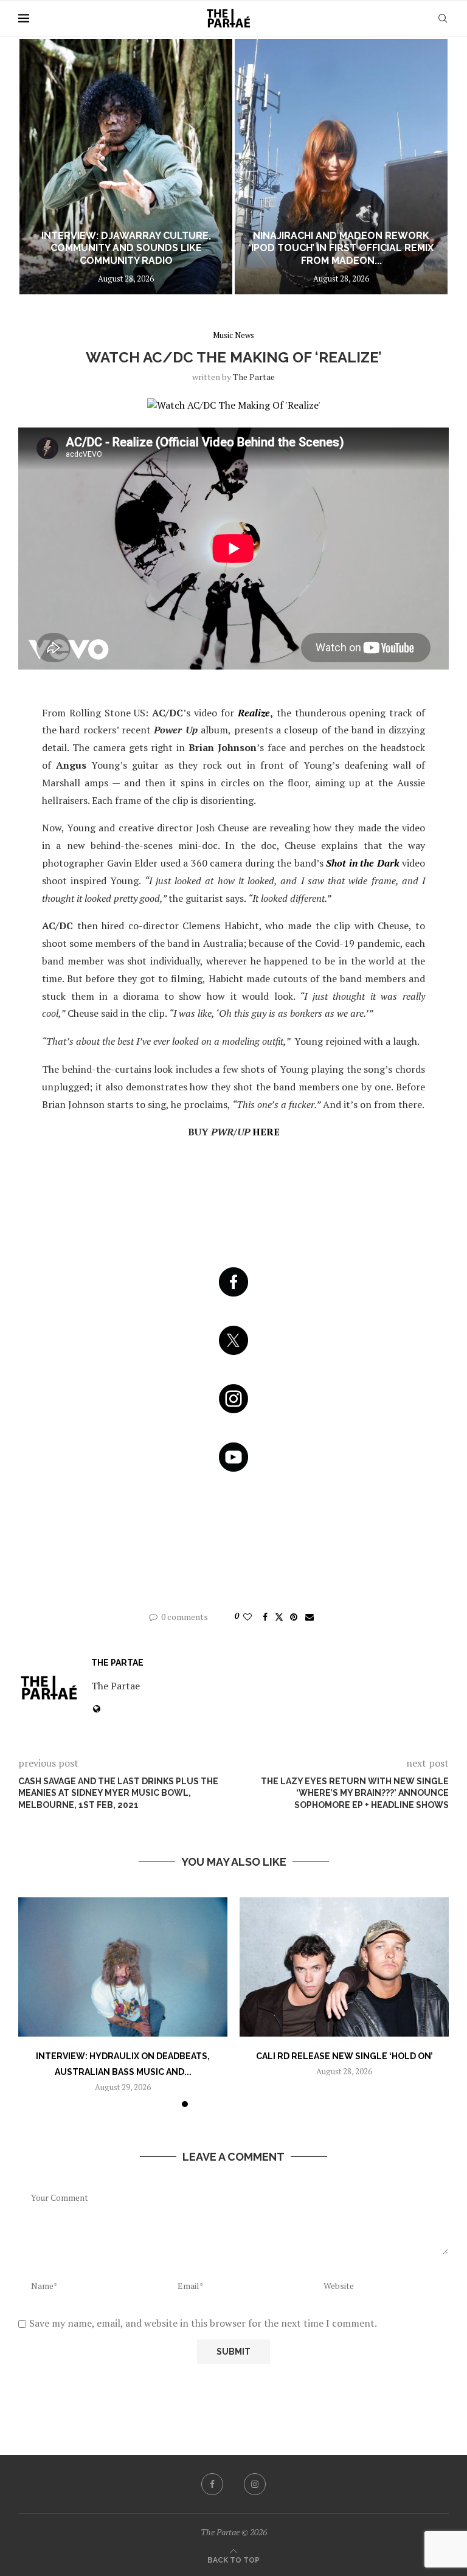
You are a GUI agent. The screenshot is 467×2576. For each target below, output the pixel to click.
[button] (41, 166)
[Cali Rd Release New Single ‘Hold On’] (344, 1967)
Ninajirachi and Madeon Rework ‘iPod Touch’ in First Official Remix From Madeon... (341, 248)
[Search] (443, 18)
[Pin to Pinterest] (294, 1617)
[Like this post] (247, 1617)
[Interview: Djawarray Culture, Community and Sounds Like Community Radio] (126, 167)
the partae (254, 377)
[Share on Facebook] (265, 1617)
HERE (266, 1132)
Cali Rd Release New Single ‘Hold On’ (344, 2056)
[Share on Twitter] (279, 1617)
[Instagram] (255, 2484)
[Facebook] (212, 2484)
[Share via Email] (310, 1617)
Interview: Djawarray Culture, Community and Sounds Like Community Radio (126, 248)
